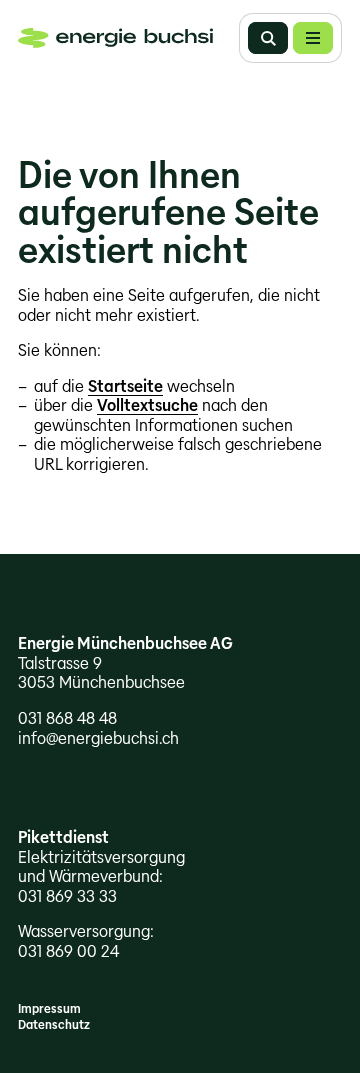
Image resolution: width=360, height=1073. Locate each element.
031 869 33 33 (67, 896)
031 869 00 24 (68, 951)
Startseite (125, 386)
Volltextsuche (147, 405)
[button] (313, 38)
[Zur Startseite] (115, 38)
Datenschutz (54, 1024)
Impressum (49, 1008)
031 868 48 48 (67, 718)
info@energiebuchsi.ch (98, 738)
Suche (268, 38)
